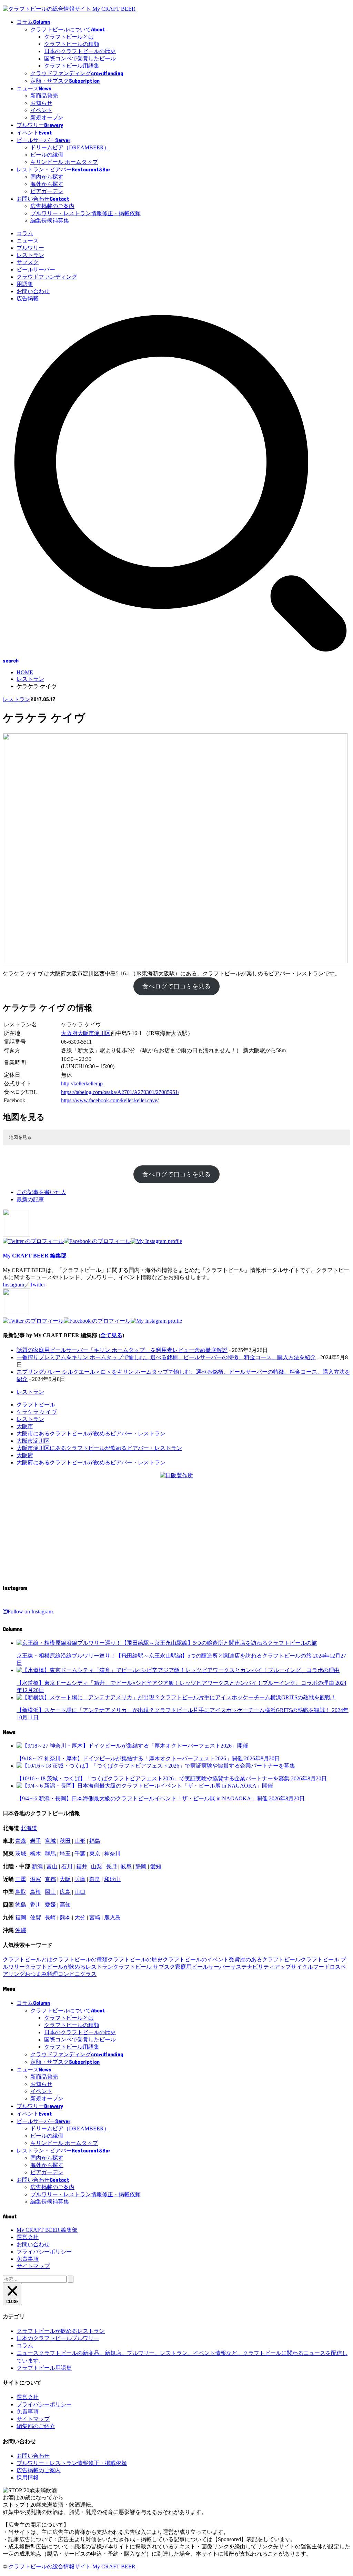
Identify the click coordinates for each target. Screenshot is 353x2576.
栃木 (36, 1854)
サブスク (28, 262)
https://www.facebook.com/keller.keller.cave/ (110, 1100)
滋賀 (36, 1879)
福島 (95, 1841)
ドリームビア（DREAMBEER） (70, 147)
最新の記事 (30, 1199)
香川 (36, 1905)
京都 (50, 1879)
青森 (21, 1841)
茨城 (21, 1854)
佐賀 (36, 1917)
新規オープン (47, 117)
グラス (88, 1974)
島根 (36, 1892)
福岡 (21, 1917)
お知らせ (41, 103)
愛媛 (50, 1905)
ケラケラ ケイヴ (37, 1412)
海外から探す (47, 184)
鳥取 (21, 1892)
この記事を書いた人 (41, 1192)
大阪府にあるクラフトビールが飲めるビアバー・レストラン (91, 1463)
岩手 (36, 1841)
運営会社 (28, 2237)
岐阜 (126, 1866)
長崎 (50, 1917)
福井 (82, 1866)
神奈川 (112, 1854)
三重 (21, 1879)
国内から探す (47, 177)
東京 (95, 1854)
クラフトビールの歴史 (135, 1960)
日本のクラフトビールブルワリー (58, 2338)
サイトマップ (33, 2266)
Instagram (13, 1285)
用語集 (25, 284)
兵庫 (80, 1879)
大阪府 (69, 1033)
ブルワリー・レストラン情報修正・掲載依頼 (85, 213)
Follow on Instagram (30, 1612)
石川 (67, 1866)
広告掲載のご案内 (52, 206)
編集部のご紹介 (36, 2426)
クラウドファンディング (47, 277)
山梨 (97, 1866)
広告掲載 (28, 299)
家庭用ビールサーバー (203, 1967)
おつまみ (36, 1974)
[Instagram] (156, 1241)
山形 (80, 1841)
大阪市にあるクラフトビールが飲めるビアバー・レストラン (91, 1434)
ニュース (28, 241)
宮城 (50, 1841)
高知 (65, 1905)
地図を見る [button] (20, 1137)
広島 (65, 1892)
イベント (41, 110)
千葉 (80, 1854)
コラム (25, 233)
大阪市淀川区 (33, 1441)
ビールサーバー (36, 270)
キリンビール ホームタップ (64, 162)
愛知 (156, 1866)
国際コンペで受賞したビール (80, 58)
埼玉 (65, 1854)
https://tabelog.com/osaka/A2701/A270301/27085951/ (120, 1092)
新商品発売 (44, 96)
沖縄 (21, 1930)
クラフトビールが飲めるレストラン (69, 1967)
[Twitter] (33, 1241)
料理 (52, 1974)
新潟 (37, 1866)
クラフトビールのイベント (196, 1960)
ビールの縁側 (47, 155)
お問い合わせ (33, 291)
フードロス (327, 1967)
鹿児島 (112, 1917)
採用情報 (28, 2478)
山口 (80, 1892)
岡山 (50, 1892)
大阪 (65, 1879)
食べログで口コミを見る (176, 986)
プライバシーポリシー (44, 2252)
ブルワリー (30, 248)
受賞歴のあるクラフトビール (265, 1960)
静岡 (141, 1866)
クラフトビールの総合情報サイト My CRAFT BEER (72, 2567)
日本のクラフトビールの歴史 (80, 51)
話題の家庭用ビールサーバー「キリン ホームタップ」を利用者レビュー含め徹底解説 (122, 1350)
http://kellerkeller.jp (82, 1083)
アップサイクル (294, 1967)
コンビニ (69, 1974)
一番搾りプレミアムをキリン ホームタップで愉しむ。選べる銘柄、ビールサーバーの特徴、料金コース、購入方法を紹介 (166, 1357)
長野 (111, 1866)
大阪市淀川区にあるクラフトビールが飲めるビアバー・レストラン (99, 1448)
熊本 (65, 1917)
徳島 (21, 1905)
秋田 (65, 1841)
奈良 (95, 1879)
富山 (52, 1866)
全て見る (111, 1335)
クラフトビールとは (69, 37)
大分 (80, 1917)
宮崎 (95, 1917)
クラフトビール (36, 1405)
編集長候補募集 (50, 221)
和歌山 (112, 1879)
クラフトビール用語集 (72, 66)
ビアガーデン (47, 191)
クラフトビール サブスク (144, 1967)
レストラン (30, 255)
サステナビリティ (252, 1967)
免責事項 (28, 2259)
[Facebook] (97, 1241)
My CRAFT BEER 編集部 (35, 1256)
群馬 (50, 1854)
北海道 (29, 1828)
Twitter (37, 1285)
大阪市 (86, 1033)
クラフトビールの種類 (72, 44)
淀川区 (102, 1033)
